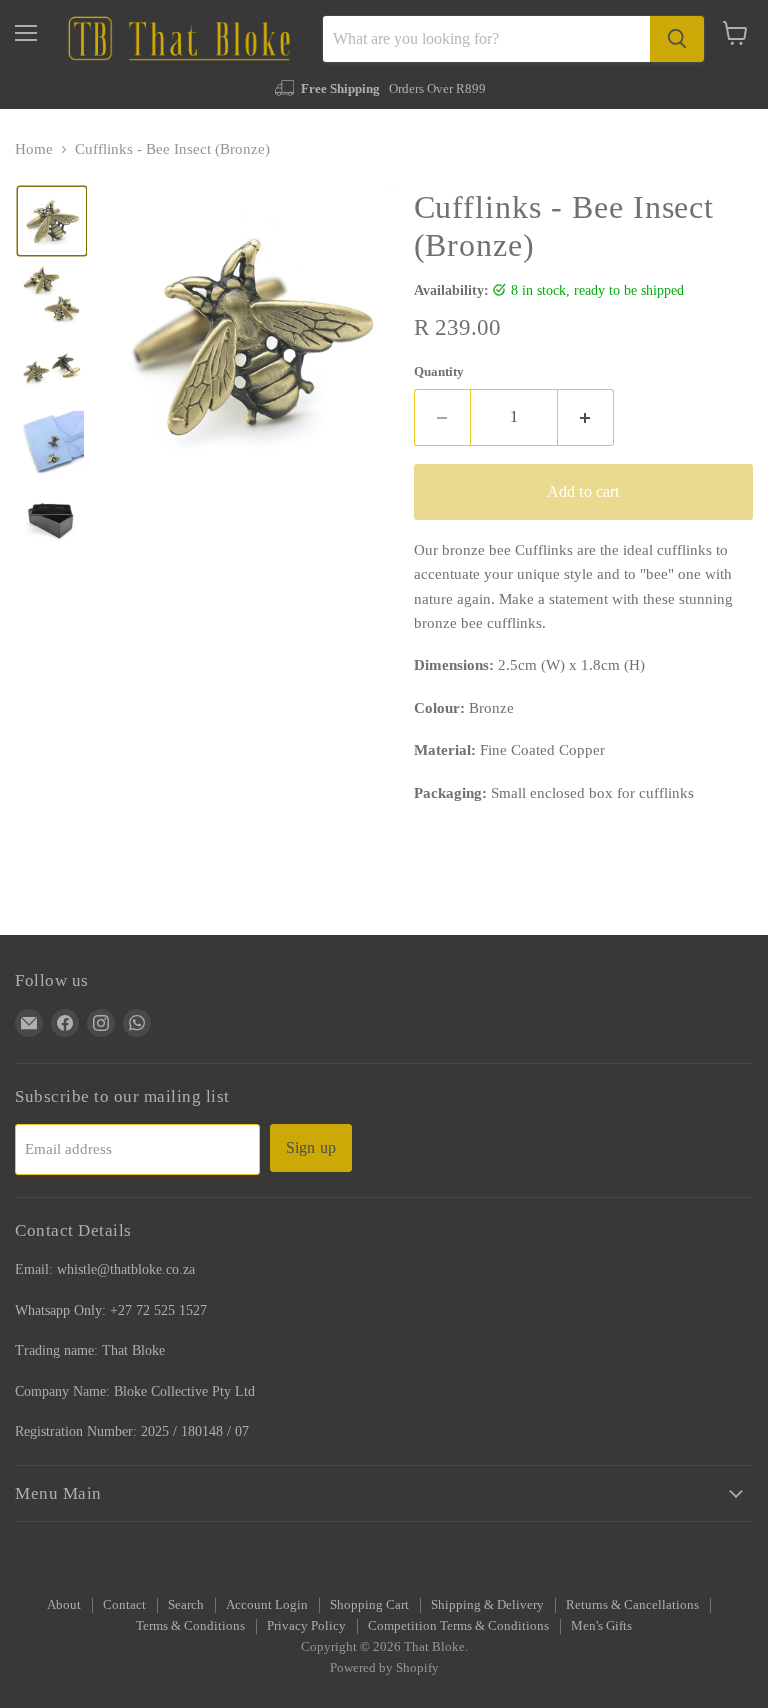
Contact (124, 1604)
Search (186, 1604)
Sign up (311, 1147)
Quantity (439, 371)
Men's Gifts (601, 1625)
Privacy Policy (306, 1625)
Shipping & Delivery (487, 1604)
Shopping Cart (369, 1604)
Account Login (267, 1604)
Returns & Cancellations (632, 1604)
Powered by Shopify (384, 1667)
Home (34, 149)
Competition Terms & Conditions (458, 1625)
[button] (52, 221)
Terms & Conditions (190, 1625)
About (64, 1604)
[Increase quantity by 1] (586, 417)
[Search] (677, 39)
